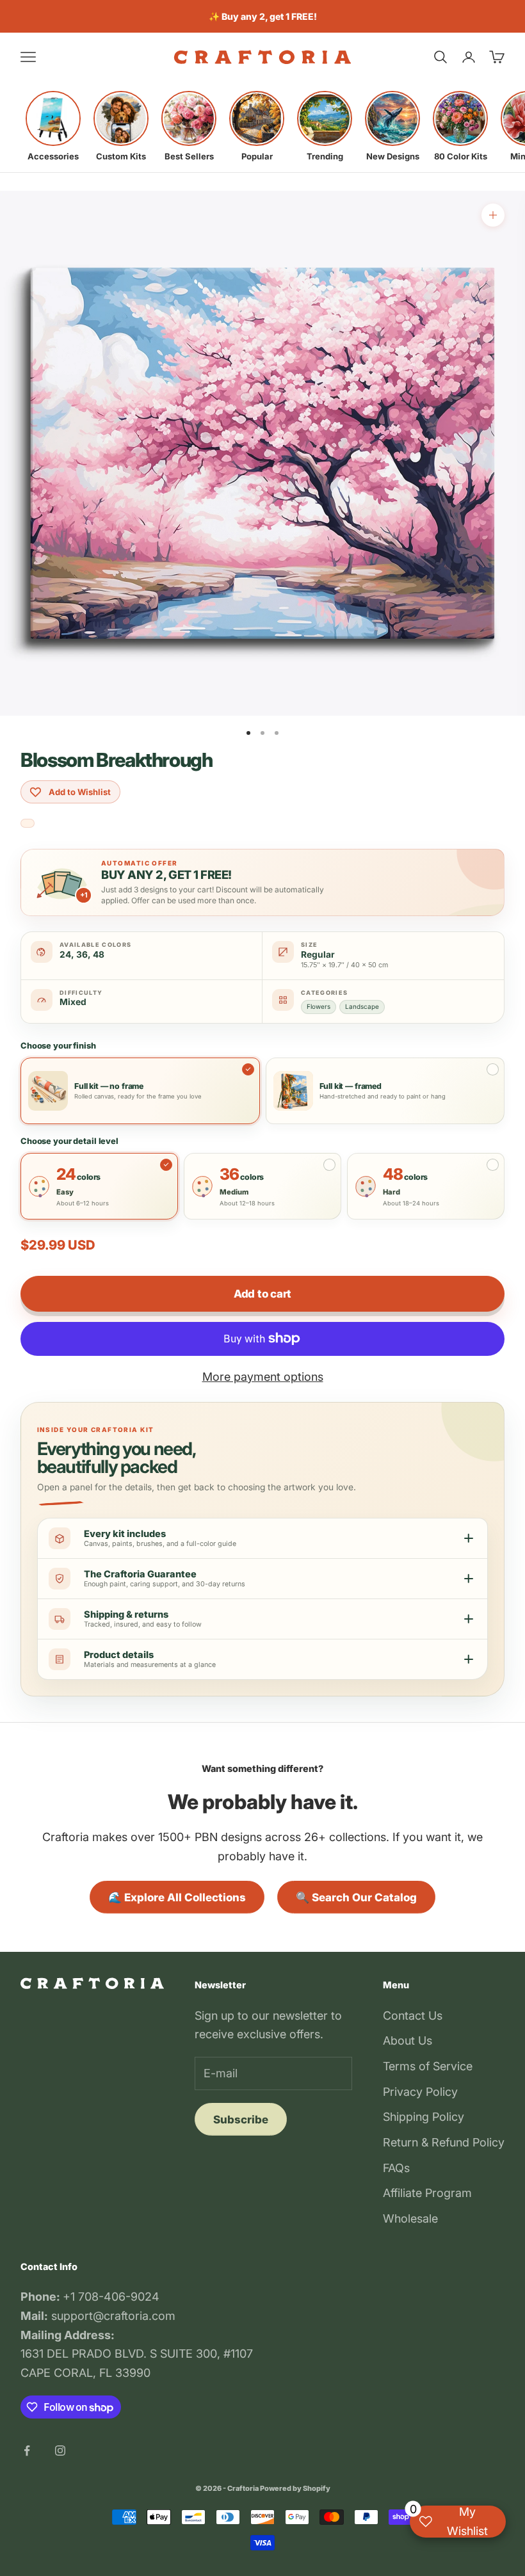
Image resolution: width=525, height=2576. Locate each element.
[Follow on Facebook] (27, 2451)
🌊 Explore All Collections (177, 1897)
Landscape (362, 1006)
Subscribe (241, 2120)
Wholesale (410, 2218)
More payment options (263, 1377)
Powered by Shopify (295, 2488)
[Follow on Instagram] (60, 2451)
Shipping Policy (424, 2117)
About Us (408, 2041)
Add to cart (262, 1294)
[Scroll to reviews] (28, 824)
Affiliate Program (427, 2193)
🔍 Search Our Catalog (356, 1897)
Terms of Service (428, 2066)
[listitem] (53, 126)
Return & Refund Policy (444, 2142)
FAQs (396, 2168)
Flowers (319, 1006)
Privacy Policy (420, 2092)
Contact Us (413, 2016)
